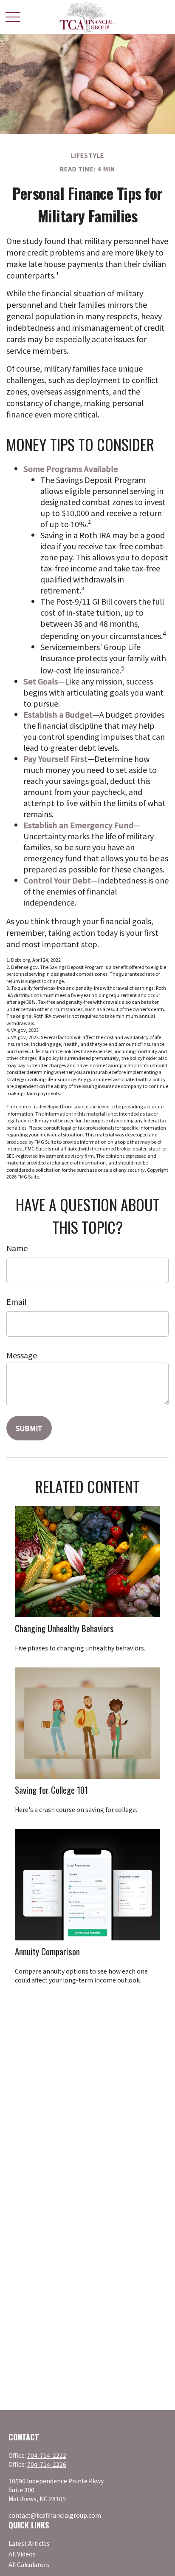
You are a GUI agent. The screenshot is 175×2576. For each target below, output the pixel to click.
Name (17, 1248)
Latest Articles (29, 2543)
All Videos (22, 2554)
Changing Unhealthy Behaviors (64, 1628)
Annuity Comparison (47, 1951)
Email (16, 1301)
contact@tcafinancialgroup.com (55, 2515)
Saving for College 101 (51, 1790)
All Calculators (29, 2565)
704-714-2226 (47, 2464)
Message (22, 1355)
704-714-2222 (47, 2455)
